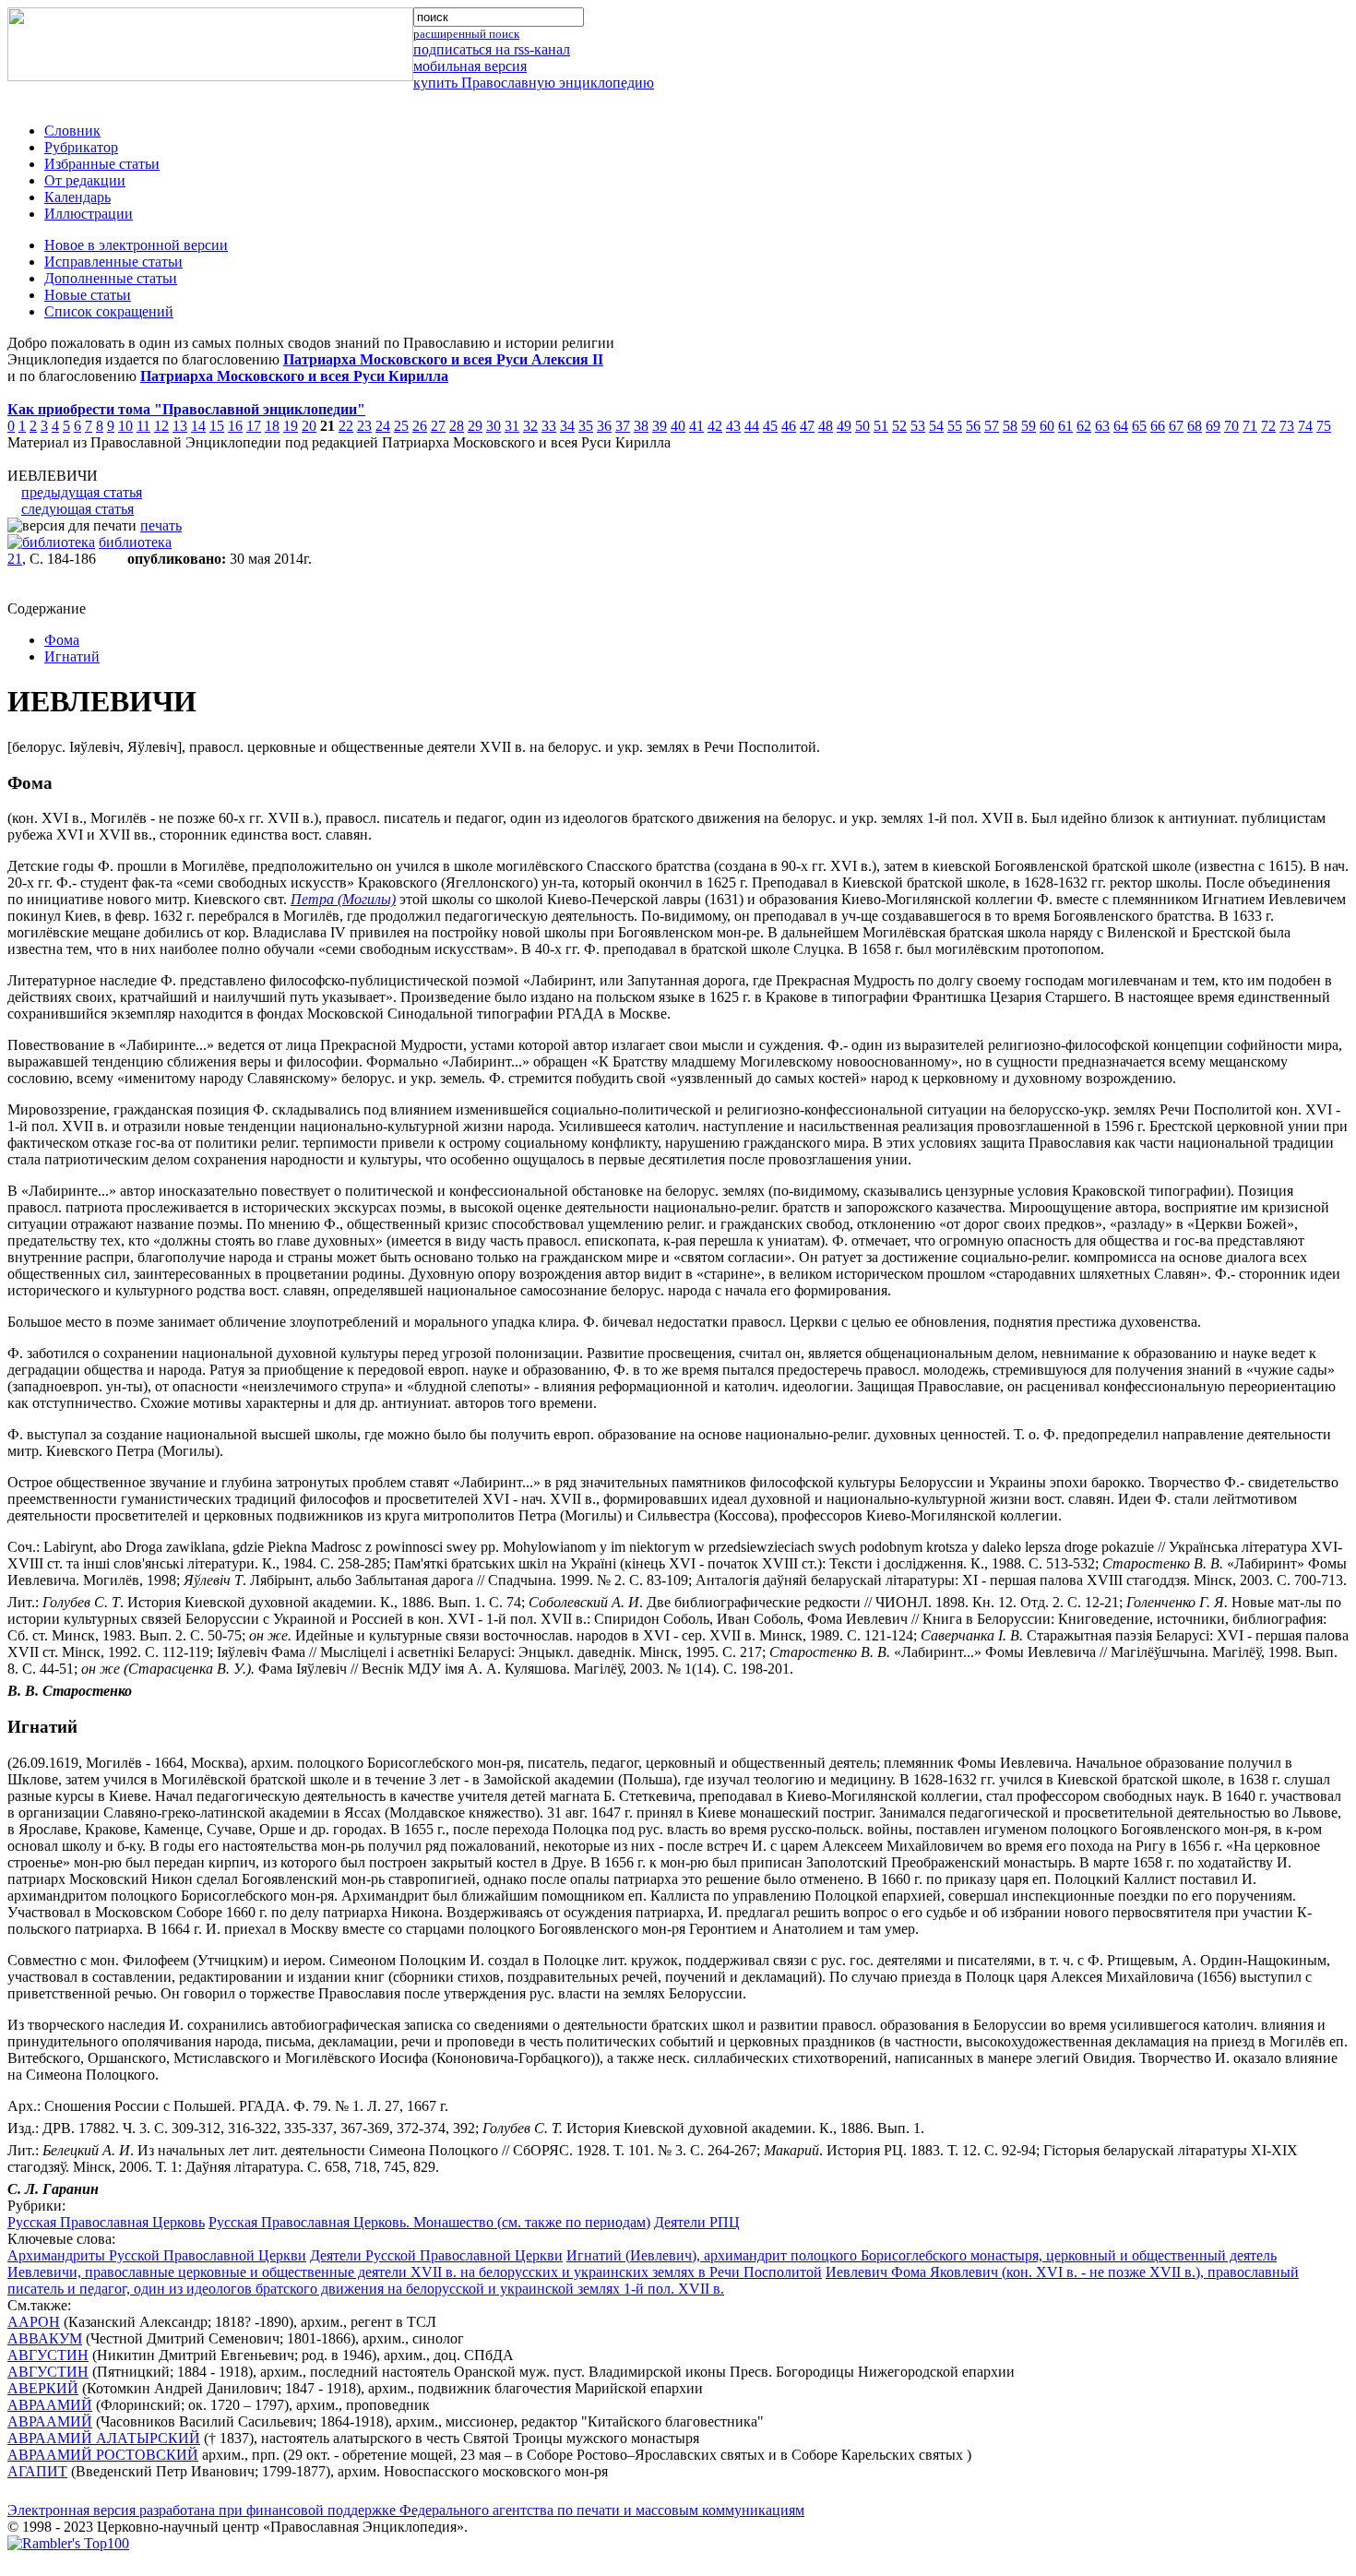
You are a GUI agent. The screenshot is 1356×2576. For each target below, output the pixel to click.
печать (161, 525)
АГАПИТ (37, 2471)
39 (660, 426)
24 (383, 426)
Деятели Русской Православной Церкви (436, 2255)
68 (1195, 426)
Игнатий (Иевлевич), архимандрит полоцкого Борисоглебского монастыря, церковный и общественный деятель (922, 2255)
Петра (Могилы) (343, 899)
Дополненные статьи (111, 278)
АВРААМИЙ (50, 2405)
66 (1158, 426)
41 (696, 426)
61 (1065, 426)
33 (549, 426)
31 (512, 426)
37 (623, 426)
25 (401, 426)
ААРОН (34, 2322)
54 (936, 426)
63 (1102, 426)
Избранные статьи (102, 164)
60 (1047, 426)
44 (752, 426)
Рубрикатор (81, 147)
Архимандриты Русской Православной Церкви (157, 2255)
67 (1176, 426)
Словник (72, 131)
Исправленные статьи (113, 262)
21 (15, 559)
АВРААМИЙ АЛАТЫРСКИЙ (104, 2438)
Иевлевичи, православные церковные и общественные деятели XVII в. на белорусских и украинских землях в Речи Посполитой (415, 2272)
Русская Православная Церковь (106, 2222)
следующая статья (77, 509)
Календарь (77, 197)
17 (254, 426)
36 (604, 426)
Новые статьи (88, 295)
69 (1213, 426)
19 (291, 426)
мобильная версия (470, 66)
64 (1121, 426)
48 (826, 426)
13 (180, 426)
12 (161, 426)
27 (438, 426)
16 (235, 426)
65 (1139, 426)
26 (420, 426)
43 (733, 426)
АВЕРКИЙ (43, 2388)
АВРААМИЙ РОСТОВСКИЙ (103, 2455)
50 (862, 426)
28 (457, 426)
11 (143, 426)
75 (1324, 426)
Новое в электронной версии (136, 245)
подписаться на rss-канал (492, 49)
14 (198, 426)
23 (364, 426)
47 (807, 426)
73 (1287, 426)
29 (475, 426)
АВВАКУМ (45, 2338)
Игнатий (72, 656)
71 (1250, 426)
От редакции (85, 180)
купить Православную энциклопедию (534, 83)
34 (567, 426)
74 (1305, 426)
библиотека (135, 542)
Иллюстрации (89, 214)
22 (346, 426)
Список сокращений (109, 311)
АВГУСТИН (48, 2355)
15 (217, 426)
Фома (62, 640)
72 (1268, 426)
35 (586, 426)
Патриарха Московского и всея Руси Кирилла (294, 376)
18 (272, 426)
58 (1010, 426)
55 (955, 426)
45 (770, 426)
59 (1029, 426)
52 (899, 426)
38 (641, 426)
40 (678, 426)
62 (1084, 426)
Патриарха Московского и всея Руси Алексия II (443, 359)
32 (530, 426)
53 (918, 426)
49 (844, 426)
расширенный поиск (466, 34)
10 (125, 426)
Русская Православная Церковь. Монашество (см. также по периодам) (429, 2222)
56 (973, 426)
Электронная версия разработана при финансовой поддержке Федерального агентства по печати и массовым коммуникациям (406, 2510)
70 (1231, 426)
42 (715, 426)
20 (309, 426)
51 (881, 426)
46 (789, 426)
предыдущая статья (82, 492)
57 (992, 426)
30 (494, 426)
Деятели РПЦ (697, 2222)
